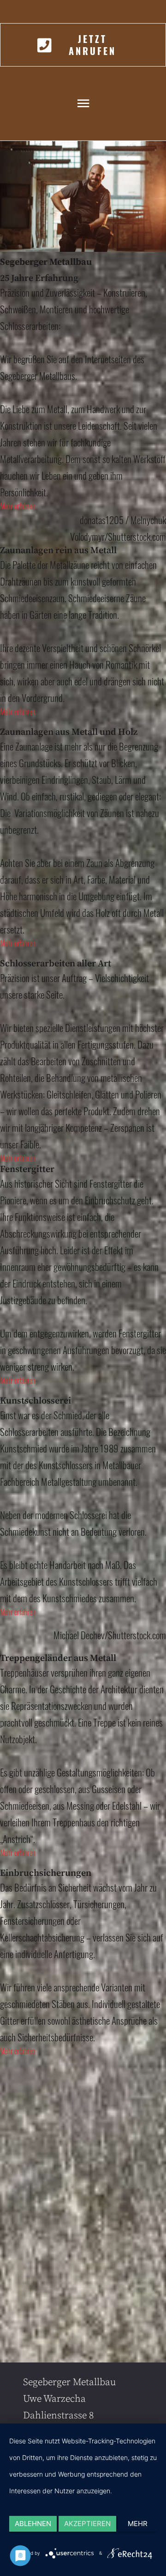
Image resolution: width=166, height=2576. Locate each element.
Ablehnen (33, 2524)
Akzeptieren (87, 2524)
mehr (138, 2524)
